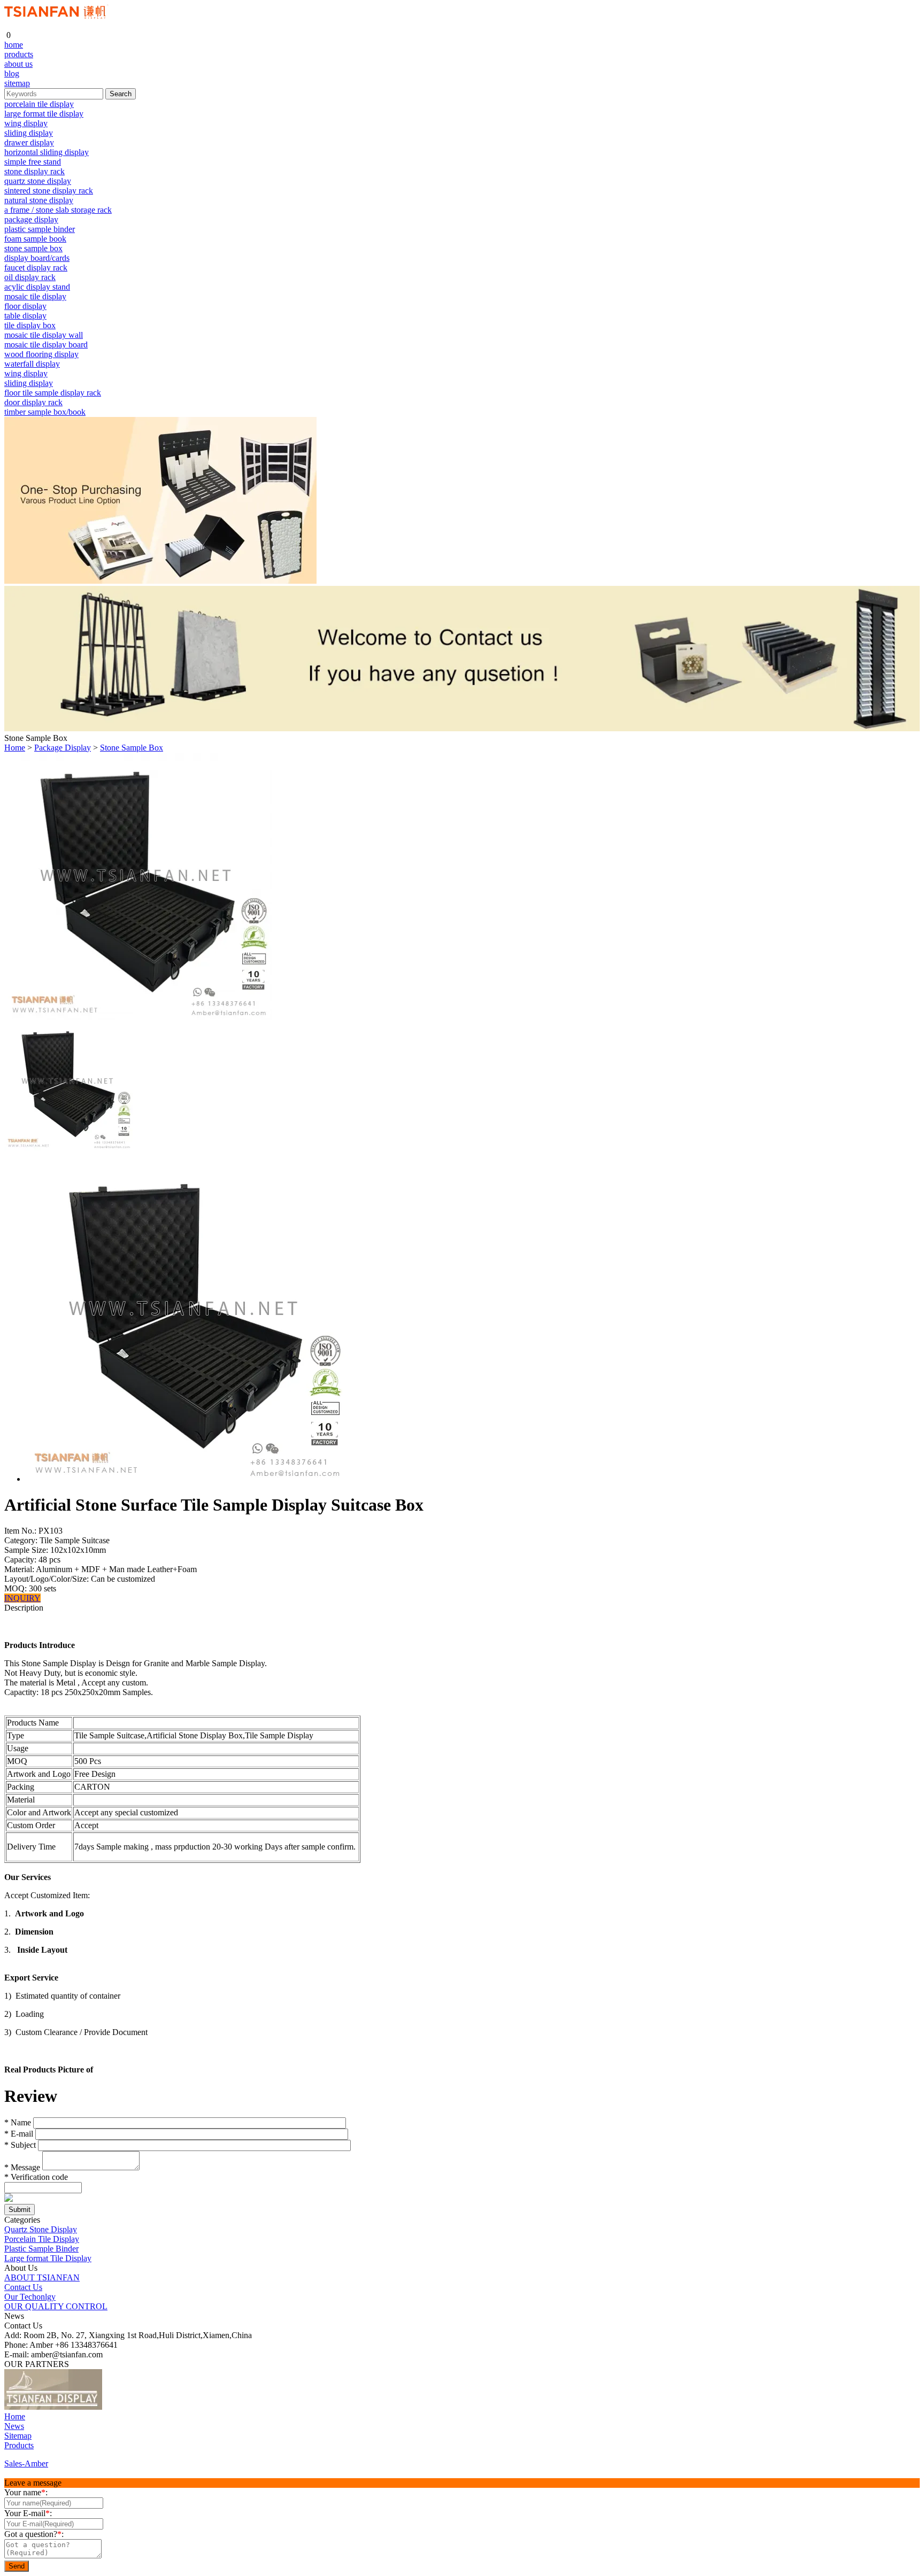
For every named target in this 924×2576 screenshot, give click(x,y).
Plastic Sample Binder (41, 2249)
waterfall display (32, 364)
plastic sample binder (40, 229)
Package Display (63, 748)
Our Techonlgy (30, 2297)
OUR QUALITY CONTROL (56, 2306)
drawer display (29, 142)
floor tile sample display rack (53, 393)
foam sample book (35, 239)
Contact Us (23, 2287)
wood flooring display (41, 354)
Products (19, 2445)
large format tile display (44, 114)
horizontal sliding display (47, 152)
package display (31, 219)
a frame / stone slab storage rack (58, 210)
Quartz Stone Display (41, 2229)
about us (18, 64)
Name (18, 2122)
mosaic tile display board (46, 345)
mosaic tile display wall (44, 335)
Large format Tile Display (48, 2258)
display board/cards (37, 258)
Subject (20, 2145)
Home (15, 748)
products (19, 54)
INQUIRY (22, 1598)
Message (22, 2167)
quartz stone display (38, 181)
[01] (53, 2407)
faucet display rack (36, 268)
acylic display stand (37, 287)
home (14, 45)
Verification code (36, 2177)
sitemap (17, 83)
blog (12, 74)
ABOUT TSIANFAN (42, 2277)
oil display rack (30, 277)
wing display (26, 123)
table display (25, 316)
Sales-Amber (26, 2463)
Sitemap (18, 2436)
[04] (149, 2407)
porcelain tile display (39, 104)
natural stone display (39, 200)
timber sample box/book (45, 412)
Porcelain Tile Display (42, 2239)
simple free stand (33, 162)
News (14, 2426)
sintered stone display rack (49, 191)
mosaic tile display (35, 296)
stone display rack (34, 171)
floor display (25, 306)
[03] (130, 2407)
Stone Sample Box (132, 748)
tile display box (30, 325)
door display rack (33, 402)
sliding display (29, 133)
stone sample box (33, 248)
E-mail (19, 2134)
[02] (112, 2407)
